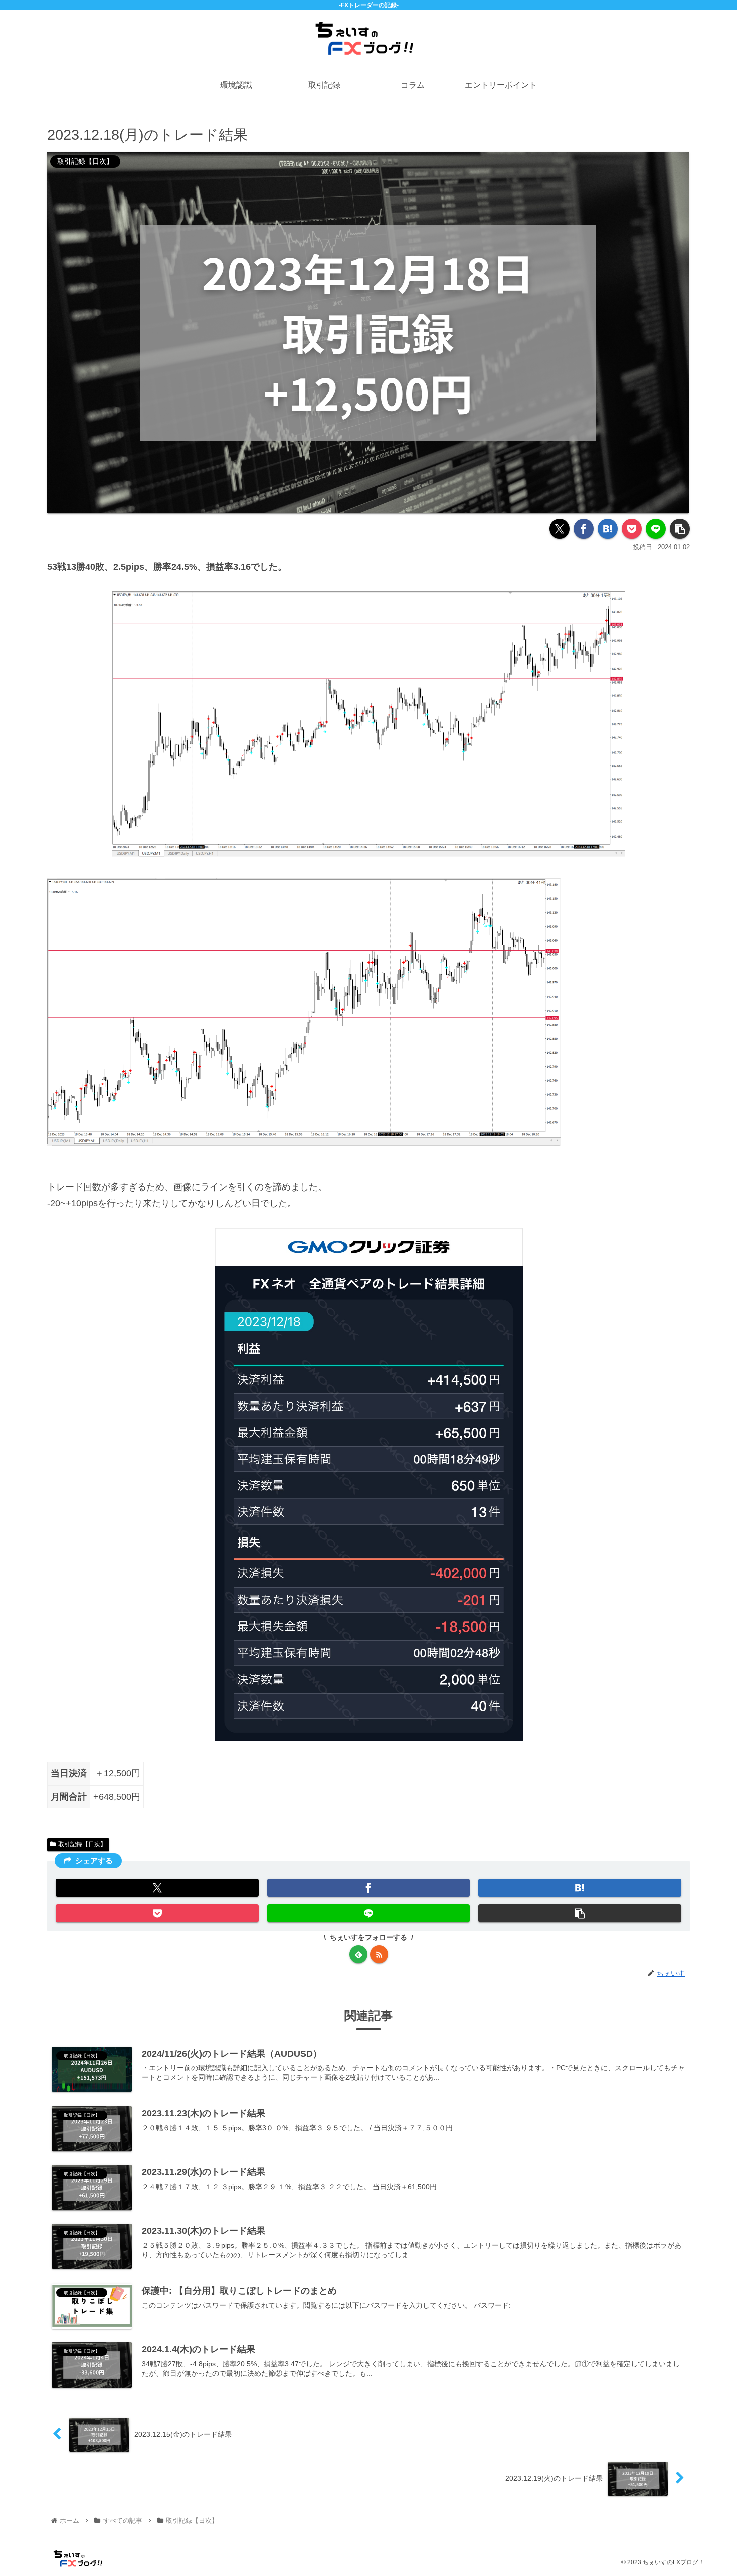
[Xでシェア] (560, 529)
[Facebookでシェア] (584, 529)
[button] (680, 529)
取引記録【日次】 (82, 1844)
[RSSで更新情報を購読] (379, 1954)
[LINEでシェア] (656, 529)
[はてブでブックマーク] (608, 529)
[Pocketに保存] (632, 529)
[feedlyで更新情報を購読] (358, 1954)
